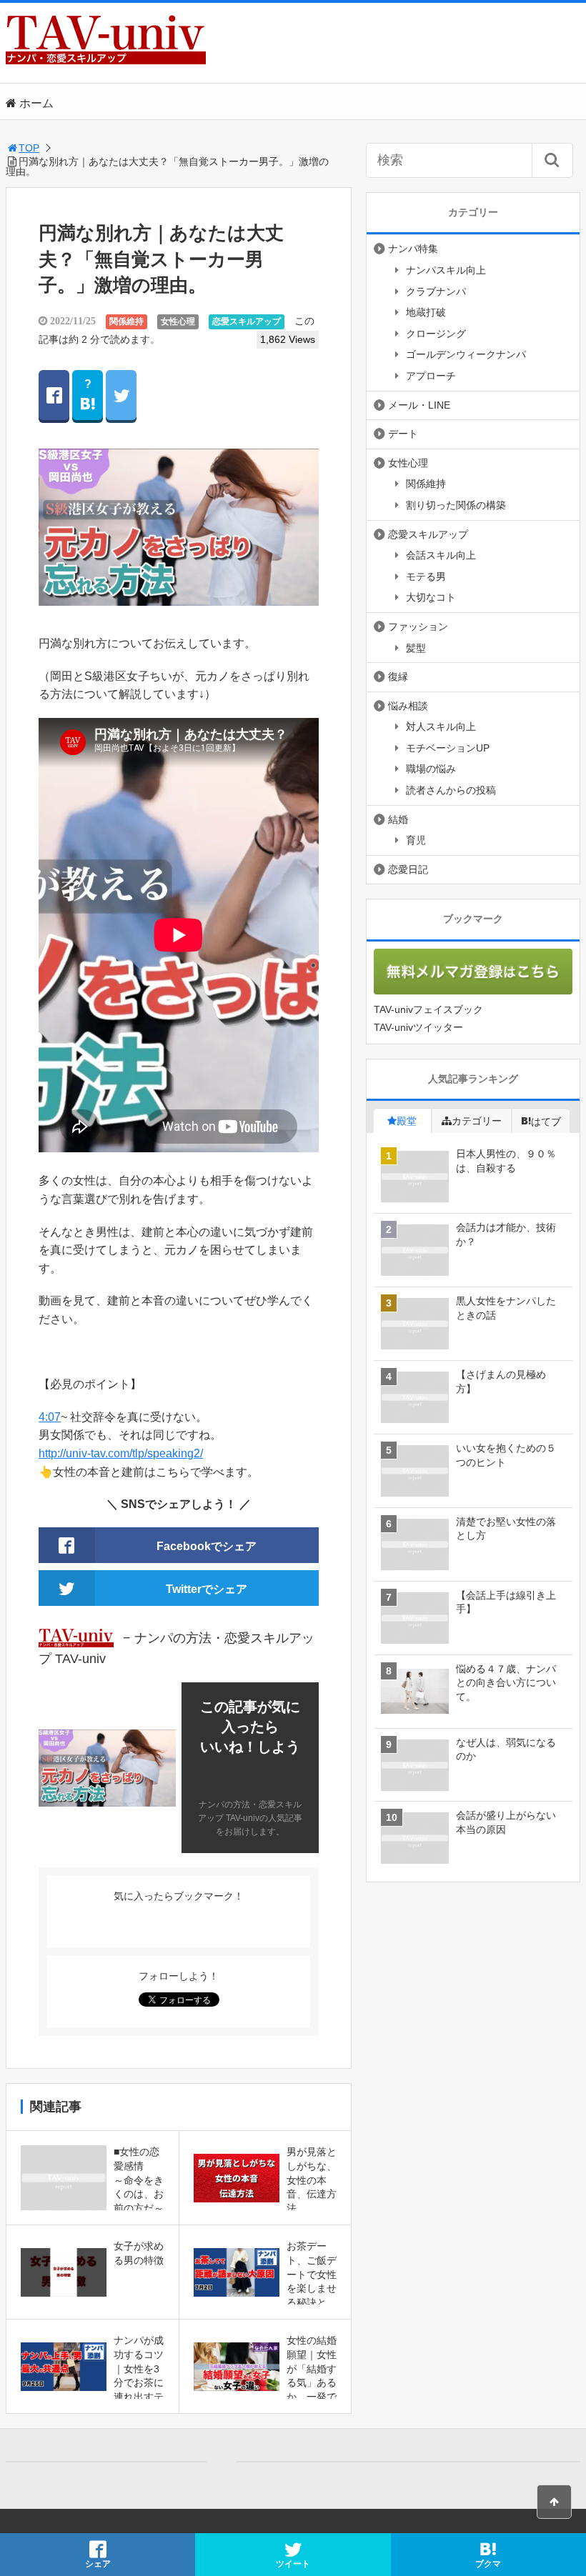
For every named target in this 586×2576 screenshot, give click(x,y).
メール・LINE (419, 405)
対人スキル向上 (441, 727)
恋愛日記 (408, 869)
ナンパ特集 (413, 249)
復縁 (398, 677)
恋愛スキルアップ (247, 321)
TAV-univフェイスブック (428, 1009)
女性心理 (178, 321)
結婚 (398, 819)
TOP (29, 148)
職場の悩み (431, 769)
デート (403, 434)
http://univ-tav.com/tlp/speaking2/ (121, 1453)
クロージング (436, 334)
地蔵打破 (426, 312)
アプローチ (431, 376)
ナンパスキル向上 (446, 270)
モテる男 (426, 576)
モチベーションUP (448, 748)
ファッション (418, 626)
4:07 (50, 1417)
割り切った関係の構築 (456, 505)
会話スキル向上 (441, 555)
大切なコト (431, 597)
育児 (416, 840)
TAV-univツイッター (418, 1027)
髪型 (416, 648)
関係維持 (126, 321)
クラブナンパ (436, 291)
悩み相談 (408, 706)
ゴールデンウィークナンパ (466, 354)
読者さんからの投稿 (451, 790)
